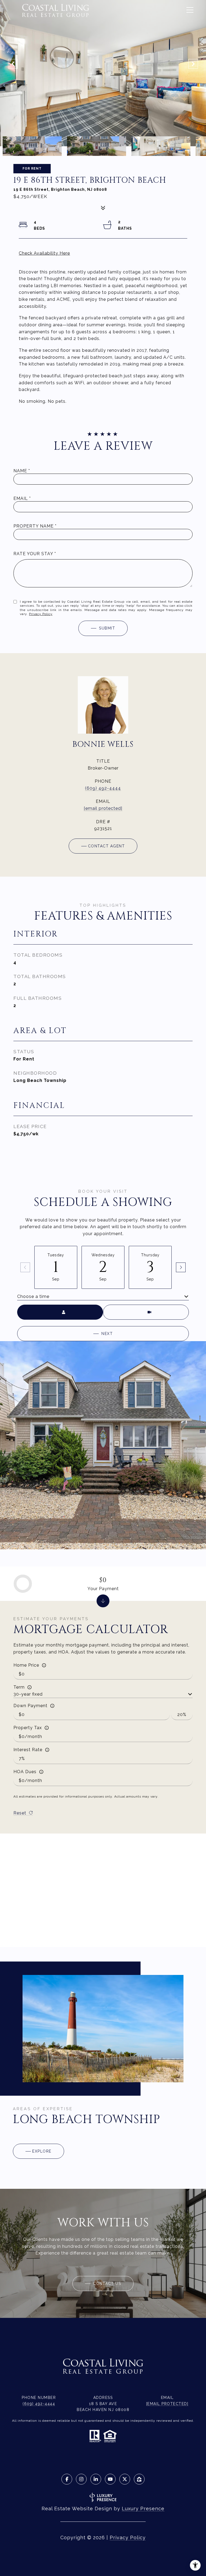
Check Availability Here (44, 253)
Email (21, 498)
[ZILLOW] (139, 2479)
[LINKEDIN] (96, 2479)
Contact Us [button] (106, 2284)
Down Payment (30, 1706)
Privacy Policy (41, 614)
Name (20, 471)
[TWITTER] (125, 2479)
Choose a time (33, 1296)
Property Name (34, 526)
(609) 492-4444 (103, 788)
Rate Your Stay (33, 554)
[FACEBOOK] (67, 2479)
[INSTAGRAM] (81, 2479)
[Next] (181, 1267)
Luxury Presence (143, 2509)
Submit (107, 628)
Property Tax (28, 1728)
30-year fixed (28, 1694)
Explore (42, 2151)
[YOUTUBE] (110, 2479)
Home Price (26, 1665)
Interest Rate (28, 1750)
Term (19, 1687)
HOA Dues (25, 1772)
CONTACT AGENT (106, 846)
